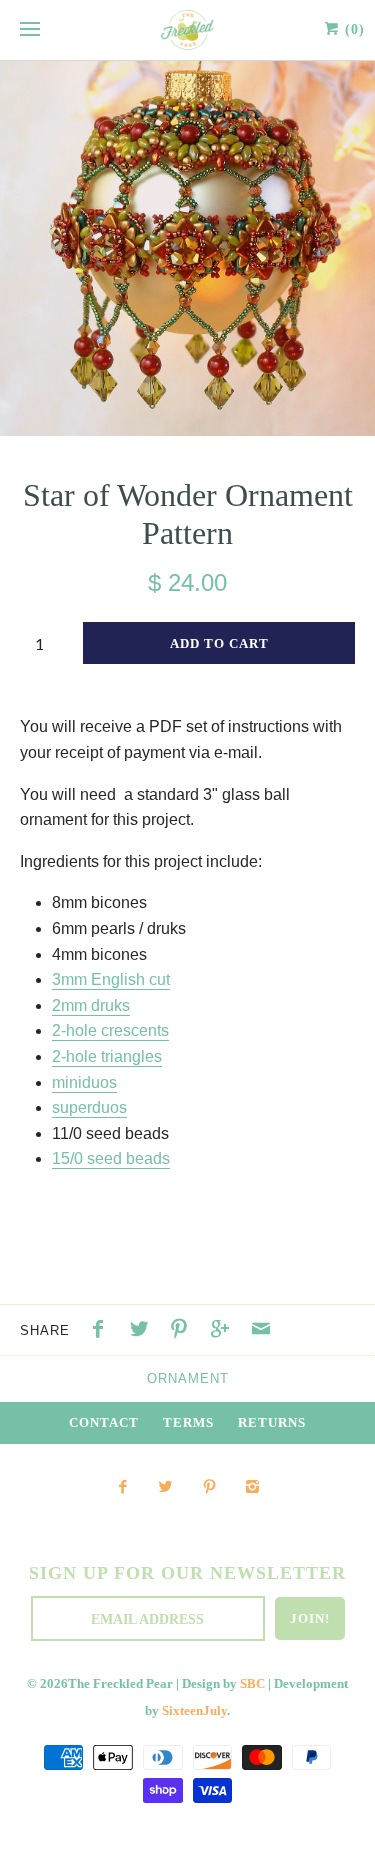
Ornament (188, 1378)
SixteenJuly (194, 1711)
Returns (272, 1423)
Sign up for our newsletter (187, 1573)
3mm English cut (111, 979)
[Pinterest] (209, 1488)
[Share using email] (261, 1331)
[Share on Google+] (225, 1331)
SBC (252, 1684)
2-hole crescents (110, 1030)
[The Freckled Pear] (187, 30)
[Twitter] (165, 1488)
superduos (89, 1107)
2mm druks (91, 1005)
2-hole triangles (107, 1056)
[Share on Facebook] (103, 1331)
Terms (188, 1423)
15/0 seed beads (111, 1158)
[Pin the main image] (184, 1331)
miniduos (84, 1082)
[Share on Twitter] (144, 1331)
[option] (187, 248)
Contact (104, 1423)
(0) (352, 29)
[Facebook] (122, 1488)
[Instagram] (252, 1488)
